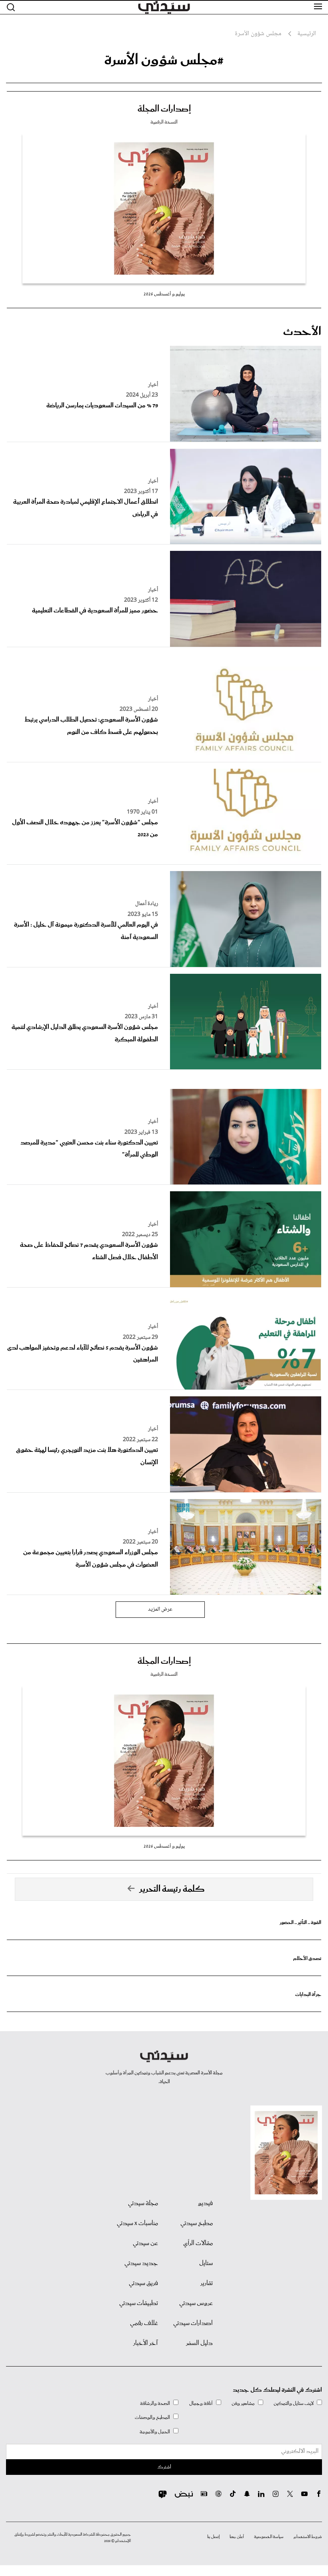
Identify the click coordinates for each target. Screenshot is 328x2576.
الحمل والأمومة (155, 2432)
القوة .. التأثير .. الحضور (300, 1923)
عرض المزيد (160, 1609)
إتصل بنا (213, 2537)
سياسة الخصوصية (269, 2537)
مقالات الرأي (198, 2243)
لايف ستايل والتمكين (294, 2404)
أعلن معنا (237, 2537)
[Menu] (318, 7)
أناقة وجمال (201, 2404)
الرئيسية (307, 34)
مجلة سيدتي (143, 2203)
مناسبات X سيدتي (137, 2223)
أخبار (153, 385)
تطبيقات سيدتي (139, 2303)
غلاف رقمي (144, 2323)
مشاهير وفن (243, 2404)
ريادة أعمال (147, 904)
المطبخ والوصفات (152, 2417)
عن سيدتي (145, 2243)
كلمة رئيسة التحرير (172, 1889)
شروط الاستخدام (308, 2537)
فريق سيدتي (143, 2283)
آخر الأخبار (146, 2343)
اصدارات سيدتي (193, 2323)
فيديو (205, 2203)
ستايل (206, 2263)
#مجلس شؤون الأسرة (164, 60)
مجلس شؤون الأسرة (258, 34)
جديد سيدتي (141, 2263)
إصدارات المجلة (164, 109)
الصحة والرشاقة (155, 2404)
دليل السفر (199, 2343)
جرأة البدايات (308, 1995)
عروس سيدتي (196, 2303)
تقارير (207, 2283)
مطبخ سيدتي (197, 2223)
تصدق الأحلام (307, 1959)
